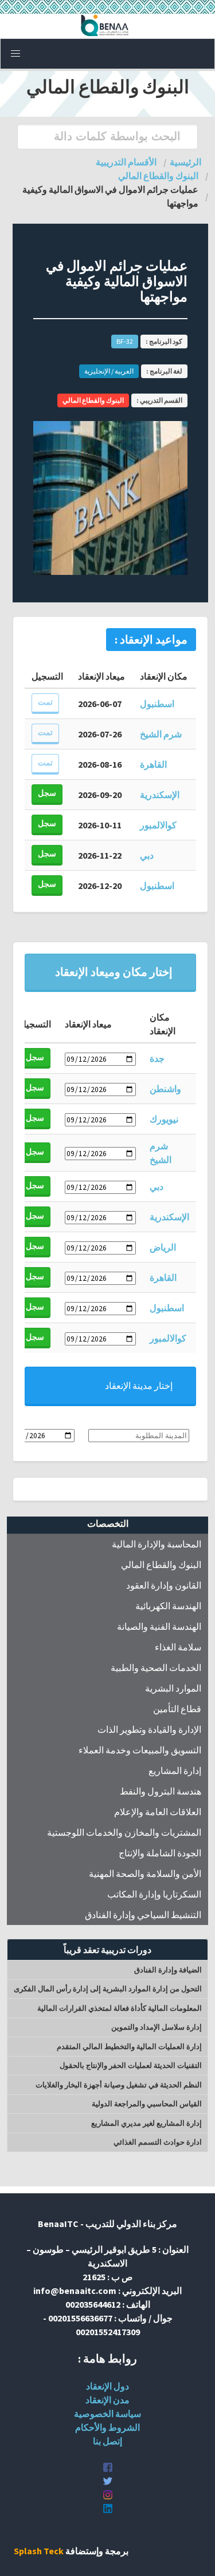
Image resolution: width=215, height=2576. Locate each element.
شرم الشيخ (161, 734)
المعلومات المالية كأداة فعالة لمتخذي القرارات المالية (120, 2008)
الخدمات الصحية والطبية (156, 1668)
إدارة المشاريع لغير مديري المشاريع (146, 2123)
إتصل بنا (107, 2441)
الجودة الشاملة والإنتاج (160, 1853)
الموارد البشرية (173, 1688)
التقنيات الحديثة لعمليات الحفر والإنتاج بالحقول (131, 2065)
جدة (157, 1058)
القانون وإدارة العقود (164, 1585)
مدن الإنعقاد (107, 2400)
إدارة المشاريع (175, 1771)
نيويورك (164, 1119)
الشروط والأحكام (107, 2427)
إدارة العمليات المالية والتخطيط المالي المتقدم (129, 2047)
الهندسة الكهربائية (168, 1606)
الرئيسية (185, 162)
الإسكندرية (160, 795)
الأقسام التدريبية (126, 162)
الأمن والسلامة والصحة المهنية (145, 1874)
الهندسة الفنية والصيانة (159, 1626)
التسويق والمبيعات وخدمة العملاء (140, 1750)
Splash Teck (39, 2551)
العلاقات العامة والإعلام (158, 1812)
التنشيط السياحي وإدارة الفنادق (143, 1915)
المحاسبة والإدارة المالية (157, 1544)
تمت (45, 702)
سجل (47, 793)
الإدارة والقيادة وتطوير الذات (149, 1729)
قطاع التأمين (177, 1709)
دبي (147, 855)
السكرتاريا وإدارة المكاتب (154, 1894)
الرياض (163, 1247)
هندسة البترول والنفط (161, 1791)
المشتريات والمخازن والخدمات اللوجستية (124, 1832)
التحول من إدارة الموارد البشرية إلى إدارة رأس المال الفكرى (108, 1989)
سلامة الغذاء (178, 1647)
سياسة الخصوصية (107, 2414)
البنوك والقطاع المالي (161, 1565)
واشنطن (165, 1089)
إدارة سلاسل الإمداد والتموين (157, 2027)
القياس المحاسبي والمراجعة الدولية (147, 2104)
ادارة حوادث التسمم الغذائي (158, 2142)
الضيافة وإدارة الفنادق (168, 1970)
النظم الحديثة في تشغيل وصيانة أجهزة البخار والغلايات (119, 2085)
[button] (15, 54)
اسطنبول (157, 704)
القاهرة (153, 764)
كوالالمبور (158, 825)
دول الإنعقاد (107, 2386)
